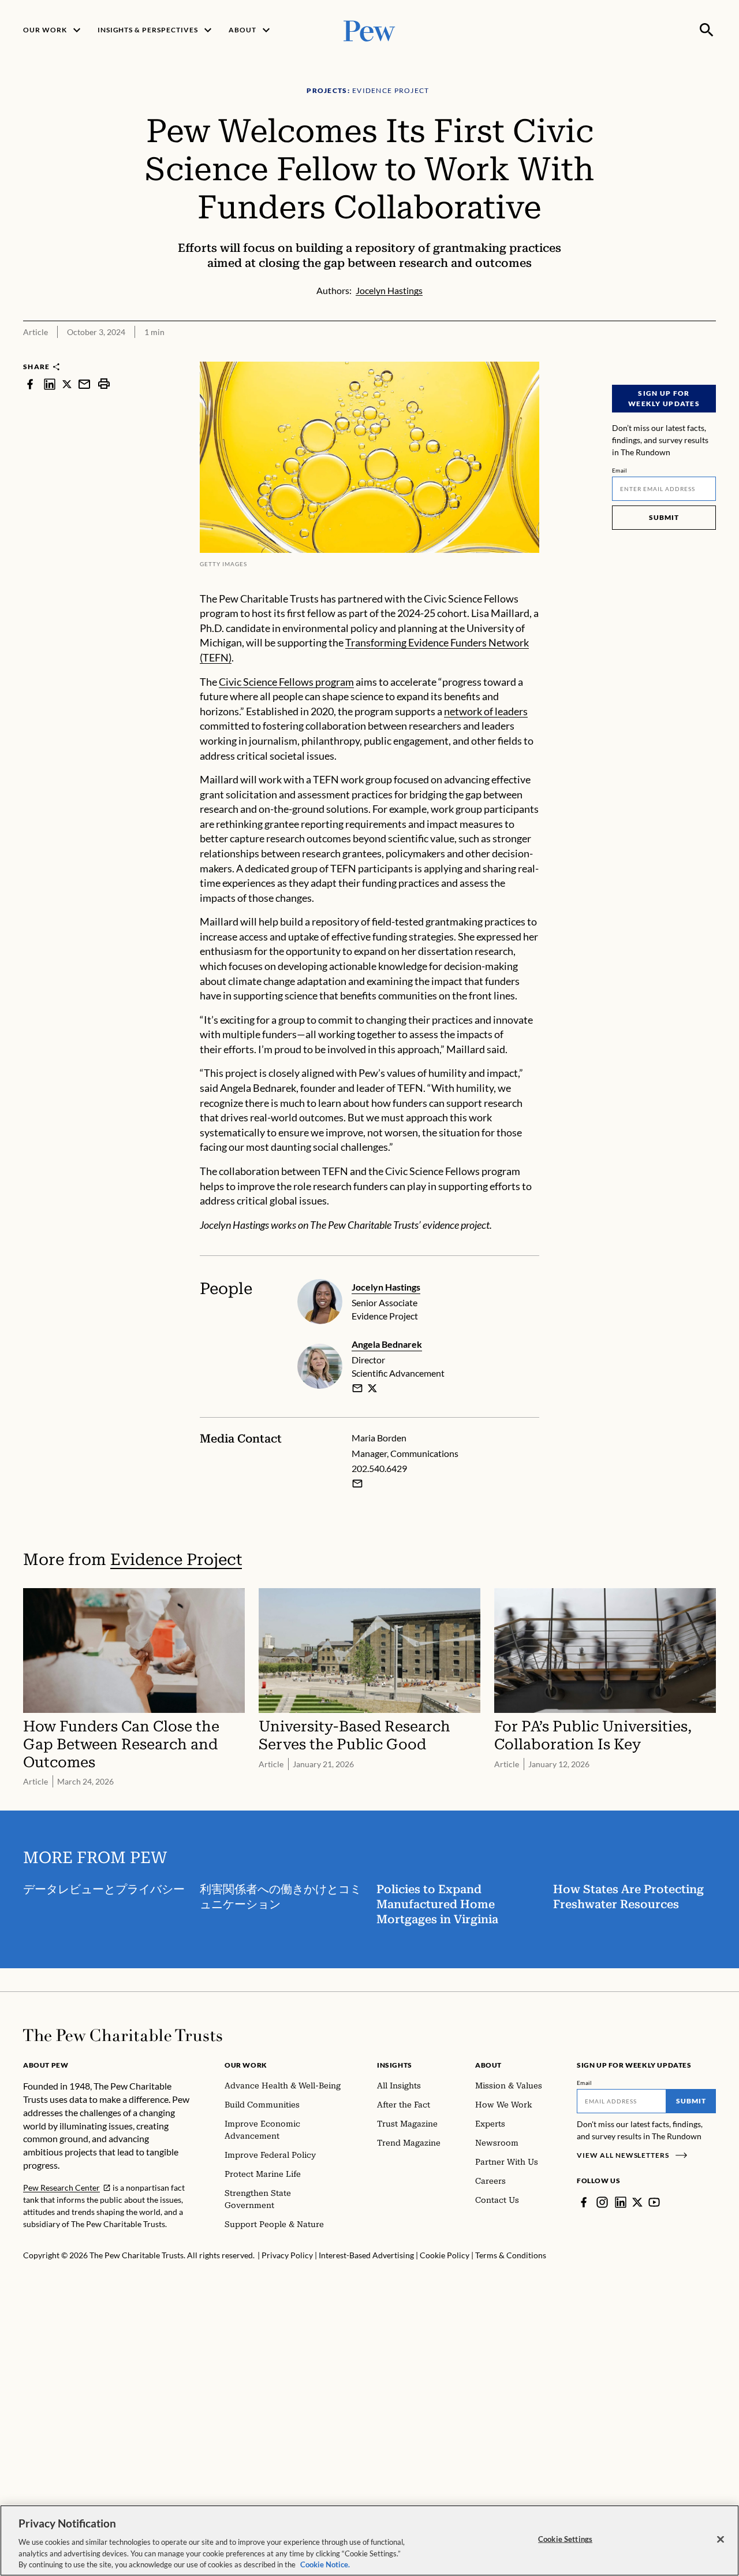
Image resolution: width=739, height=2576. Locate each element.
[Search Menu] (707, 30)
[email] (84, 384)
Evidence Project (176, 1560)
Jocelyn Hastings (386, 1287)
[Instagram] (602, 2202)
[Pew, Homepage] (369, 30)
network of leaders (486, 711)
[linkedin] (50, 384)
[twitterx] (67, 384)
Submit (664, 517)
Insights (395, 2065)
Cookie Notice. (325, 2564)
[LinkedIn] (621, 2202)
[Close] (721, 2540)
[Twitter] (637, 2202)
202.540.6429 (379, 1468)
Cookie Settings (565, 2539)
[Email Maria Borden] (357, 1484)
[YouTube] (654, 2202)
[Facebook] (584, 2202)
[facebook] (30, 384)
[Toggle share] (709, 354)
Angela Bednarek (387, 1344)
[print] (104, 384)
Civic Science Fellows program (286, 682)
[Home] (123, 2035)
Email (620, 470)
